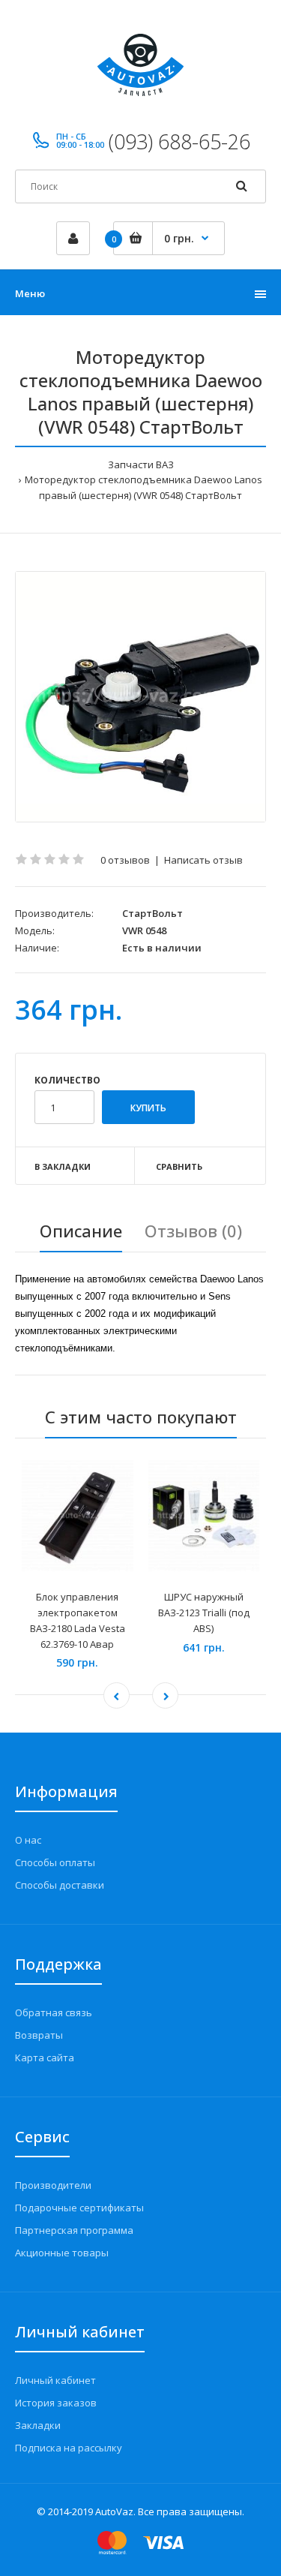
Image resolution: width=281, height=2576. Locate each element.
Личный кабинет (55, 2380)
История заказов (56, 2403)
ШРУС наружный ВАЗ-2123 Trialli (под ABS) (204, 1613)
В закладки (63, 1166)
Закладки (38, 2425)
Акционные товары (62, 2253)
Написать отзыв (203, 860)
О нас (28, 1840)
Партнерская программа (74, 2230)
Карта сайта (45, 2057)
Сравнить (179, 1166)
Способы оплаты (55, 1862)
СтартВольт (152, 913)
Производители (53, 2185)
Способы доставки (60, 1885)
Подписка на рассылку (69, 2448)
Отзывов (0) (193, 1231)
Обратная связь (54, 2012)
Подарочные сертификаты (79, 2208)
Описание (81, 1231)
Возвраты (39, 2035)
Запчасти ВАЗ (141, 464)
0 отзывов (125, 860)
